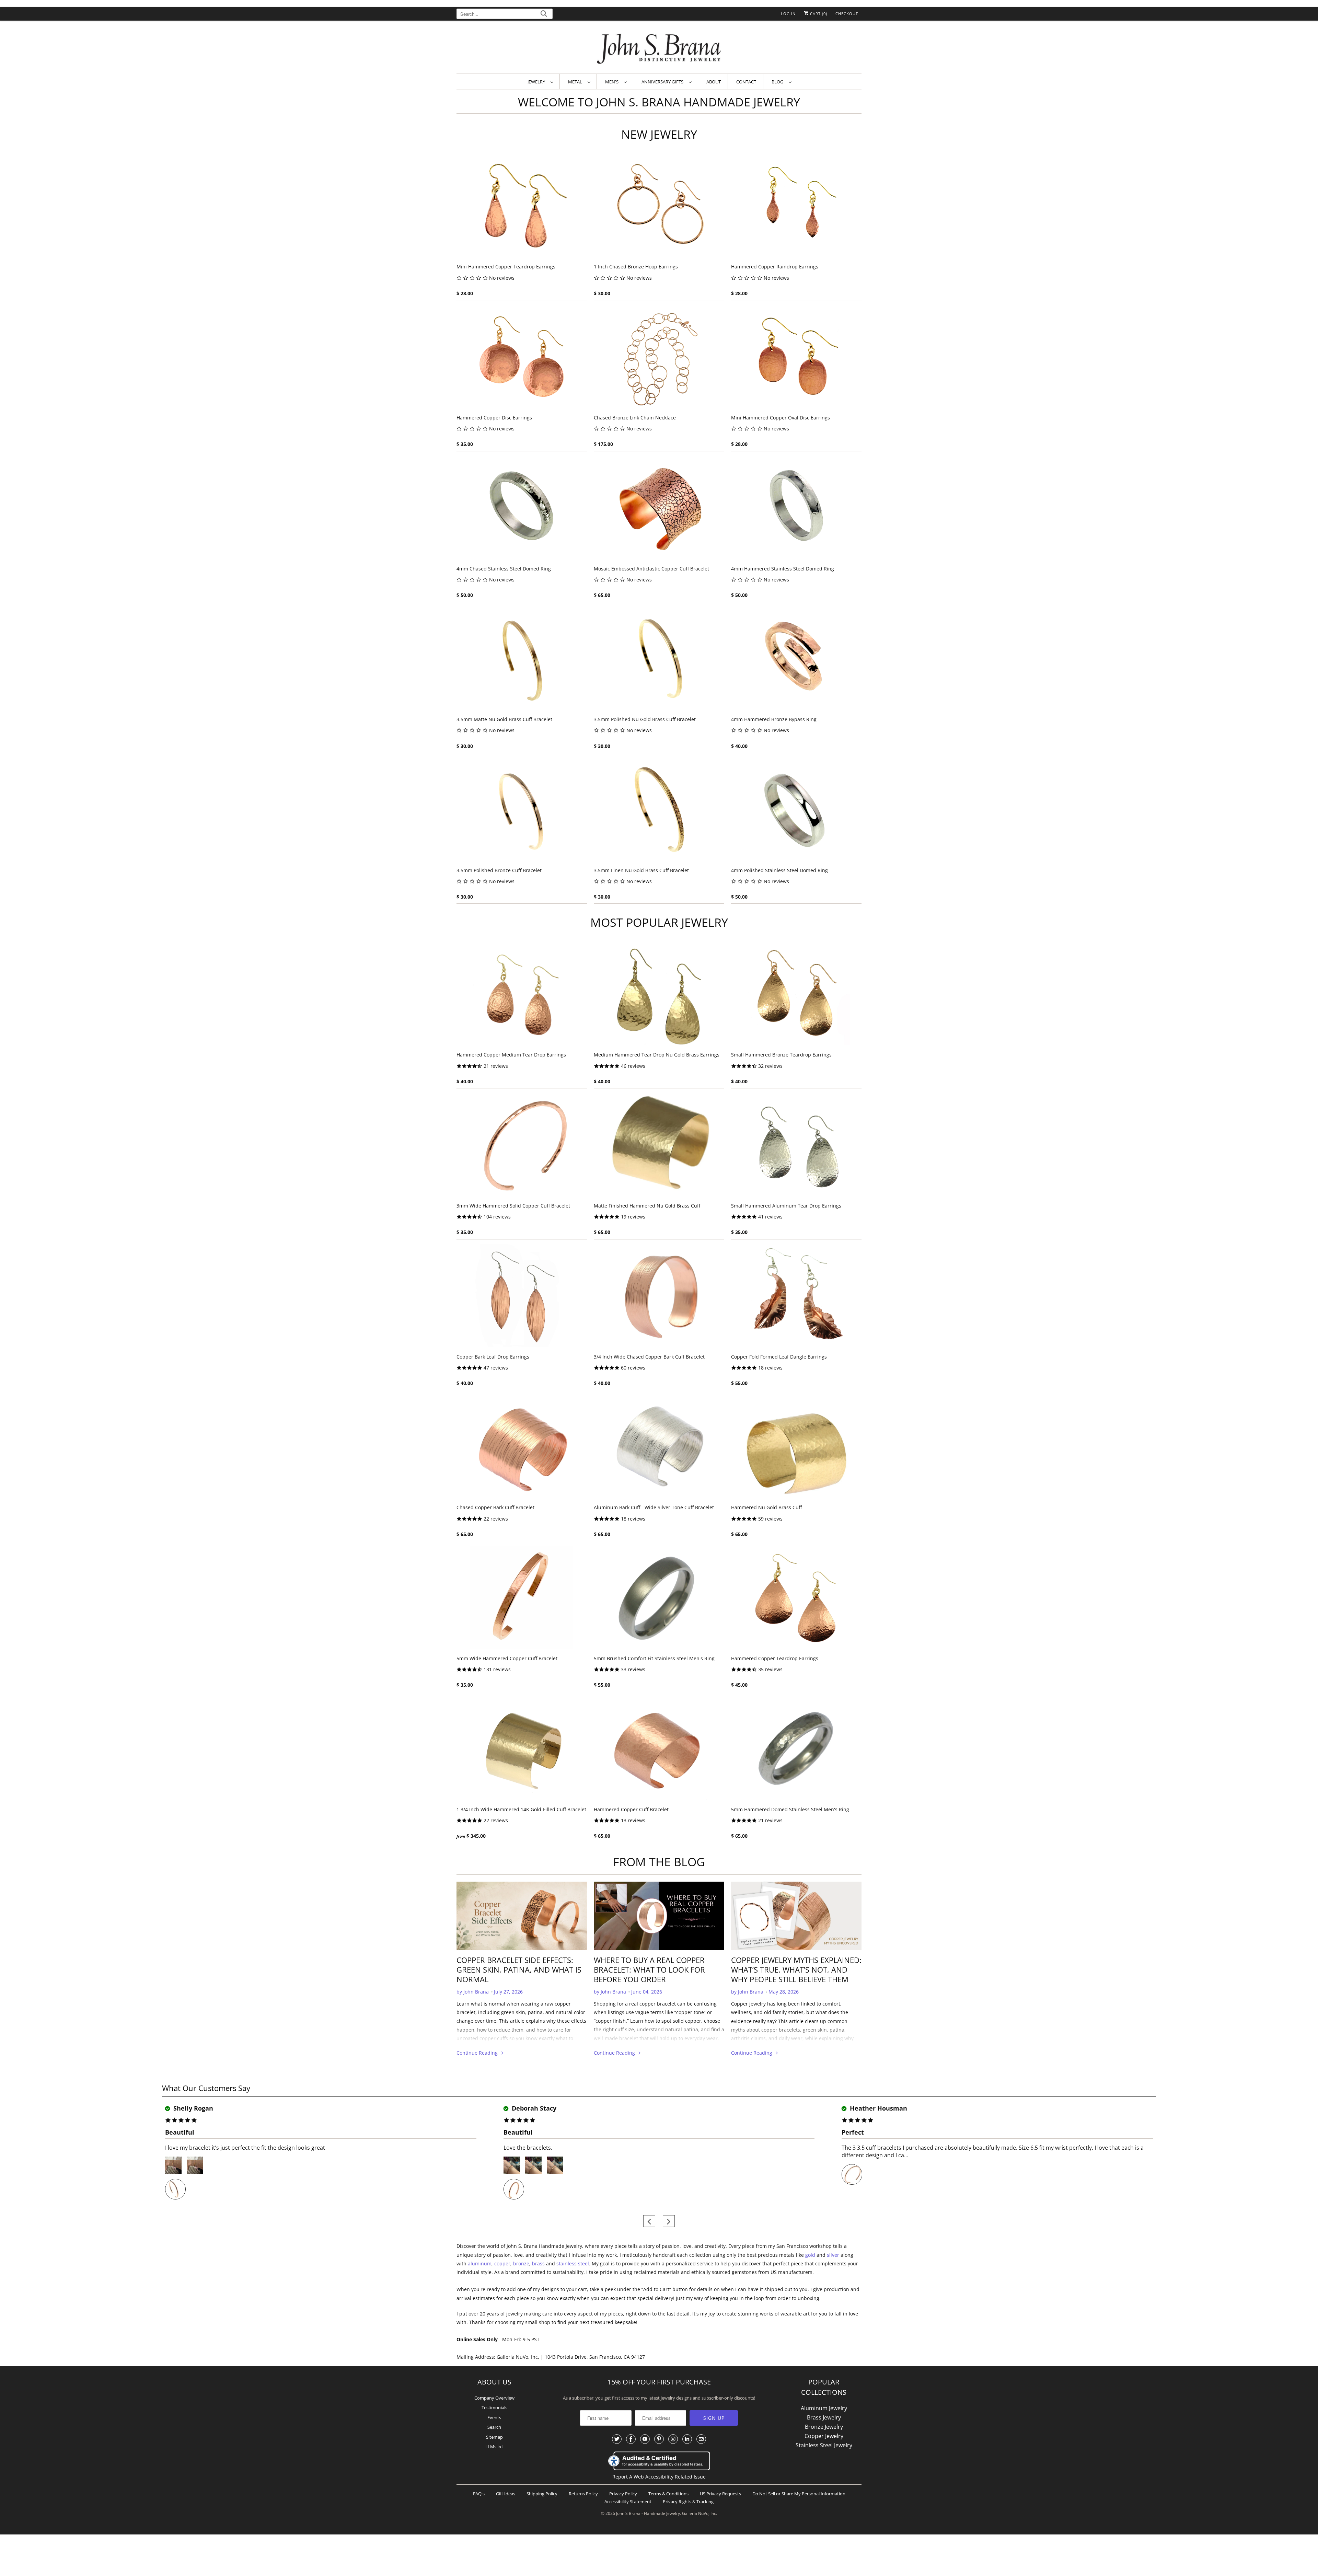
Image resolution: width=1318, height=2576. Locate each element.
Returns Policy (583, 2494)
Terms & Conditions (668, 2494)
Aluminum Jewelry (824, 2408)
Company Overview (494, 2398)
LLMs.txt (494, 2447)
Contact (746, 82)
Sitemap (494, 2437)
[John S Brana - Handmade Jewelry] (659, 49)
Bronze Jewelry (824, 2427)
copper (502, 2263)
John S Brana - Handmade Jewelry (648, 2513)
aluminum (480, 2263)
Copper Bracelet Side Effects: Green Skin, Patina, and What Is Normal (519, 1969)
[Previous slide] (649, 2221)
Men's (613, 82)
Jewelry (537, 82)
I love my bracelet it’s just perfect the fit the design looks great (245, 2148)
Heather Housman (878, 2108)
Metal (576, 82)
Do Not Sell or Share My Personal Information (799, 2494)
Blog (778, 82)
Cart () (818, 14)
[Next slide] (669, 2221)
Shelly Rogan (192, 2108)
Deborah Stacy (533, 2108)
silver (833, 2255)
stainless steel (573, 2263)
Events (494, 2417)
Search (494, 2427)
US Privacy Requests (720, 2494)
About (714, 82)
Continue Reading (478, 2053)
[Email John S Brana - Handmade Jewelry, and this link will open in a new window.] (701, 2439)
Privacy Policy (623, 2494)
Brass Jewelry (824, 2417)
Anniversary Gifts (663, 82)
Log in (788, 14)
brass (538, 2263)
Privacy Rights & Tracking (688, 2502)
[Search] (544, 15)
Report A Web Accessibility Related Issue (659, 2477)
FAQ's (479, 2494)
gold (810, 2255)
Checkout (847, 14)
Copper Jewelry (824, 2436)
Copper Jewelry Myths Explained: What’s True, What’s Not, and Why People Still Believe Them (796, 1969)
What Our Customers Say (206, 2088)
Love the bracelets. (528, 2148)
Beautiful (180, 2132)
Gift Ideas (506, 2494)
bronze (521, 2263)
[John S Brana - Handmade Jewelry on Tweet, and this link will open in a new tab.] (617, 2439)
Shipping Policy (542, 2494)
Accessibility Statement (628, 2502)
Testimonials (494, 2407)
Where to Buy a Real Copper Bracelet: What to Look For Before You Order (649, 1969)
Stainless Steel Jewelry (824, 2445)
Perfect (853, 2132)
